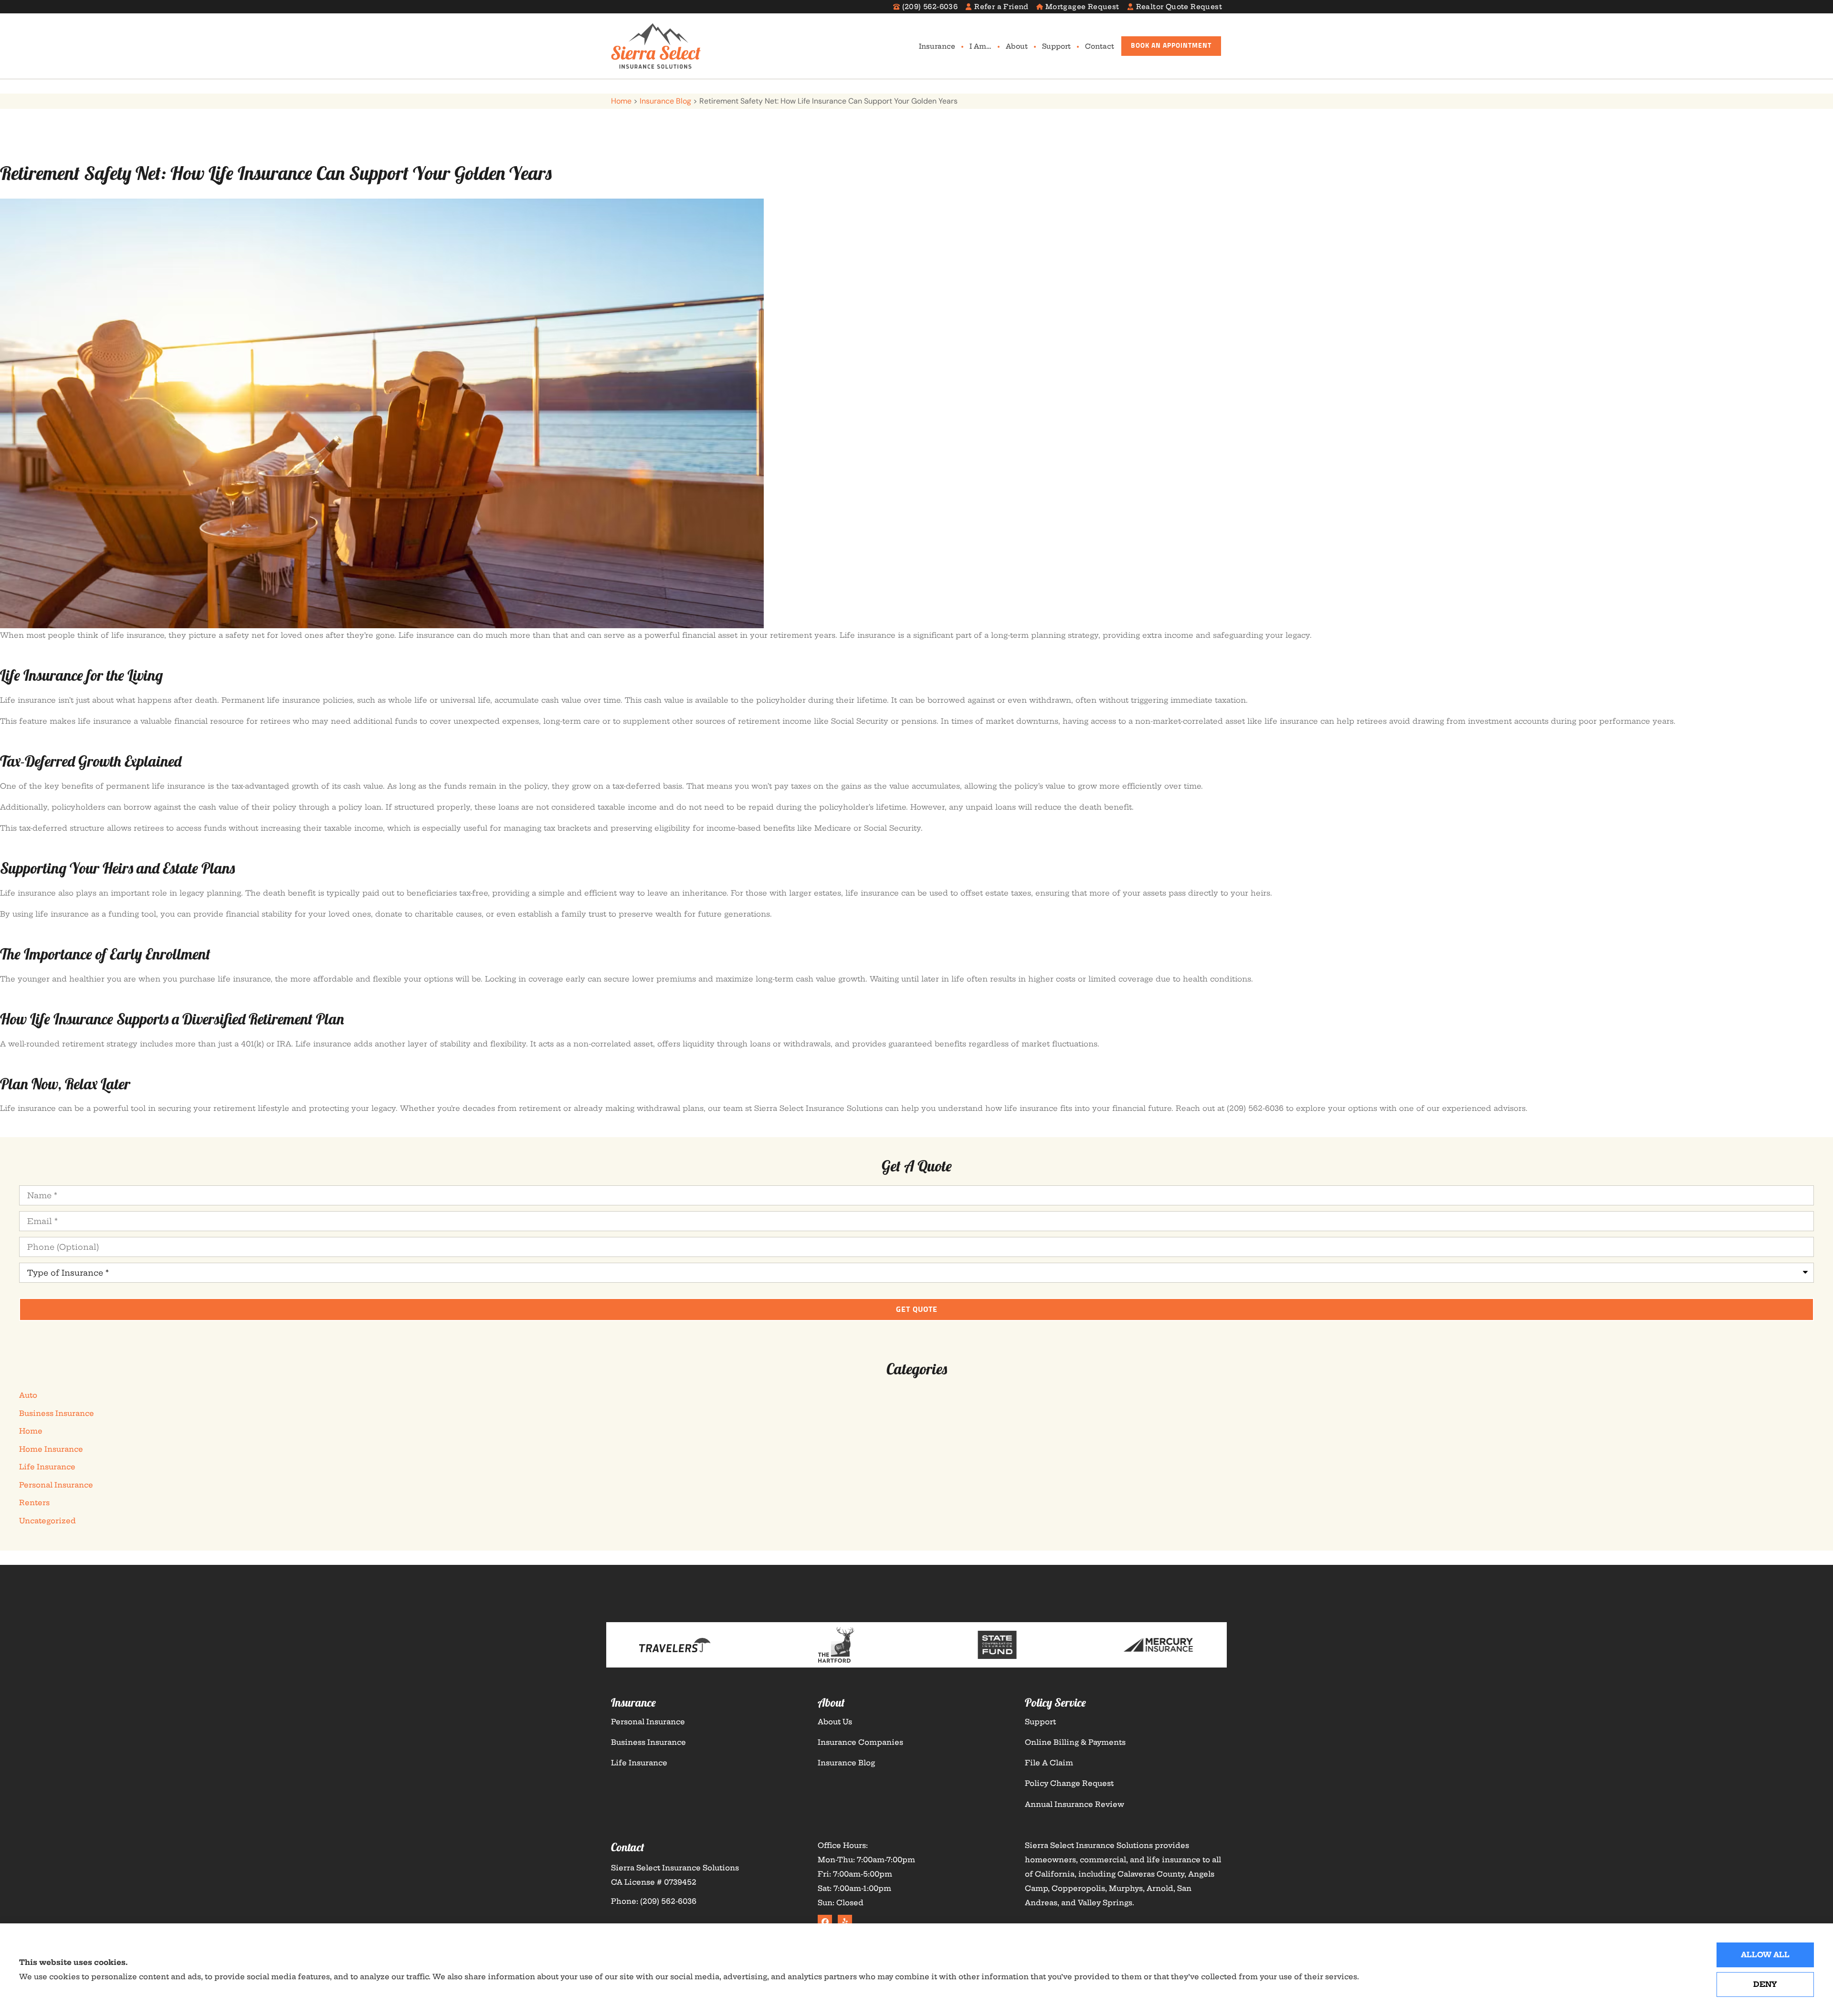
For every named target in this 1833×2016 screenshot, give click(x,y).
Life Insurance (639, 1763)
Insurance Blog (665, 101)
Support (1056, 46)
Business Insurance (648, 1742)
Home (621, 101)
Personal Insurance (648, 1722)
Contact (1100, 46)
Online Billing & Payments (1075, 1742)
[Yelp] (845, 1922)
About (1017, 46)
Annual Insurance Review (1075, 1804)
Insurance (937, 46)
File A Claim (1049, 1763)
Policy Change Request (1069, 1783)
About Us (835, 1722)
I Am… (980, 46)
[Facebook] (825, 1922)
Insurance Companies (860, 1742)
